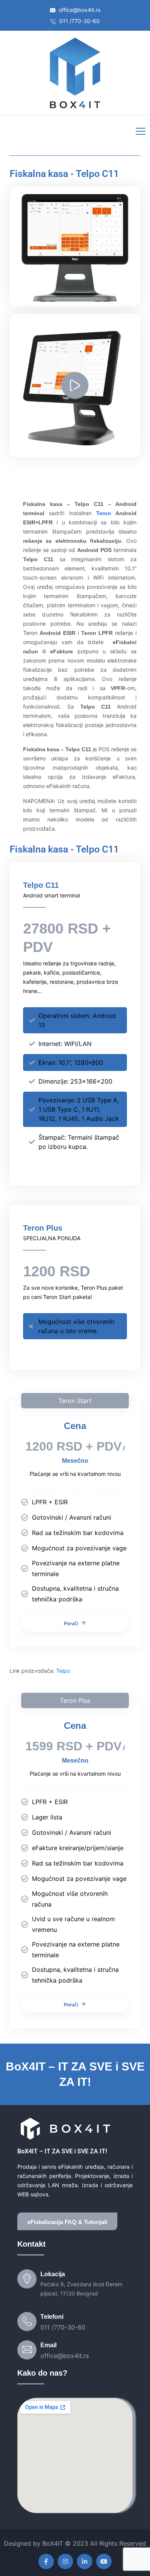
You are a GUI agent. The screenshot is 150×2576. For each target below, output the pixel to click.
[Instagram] (65, 2561)
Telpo (63, 1671)
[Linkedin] (85, 2561)
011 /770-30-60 (79, 21)
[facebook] (46, 2561)
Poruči (71, 1624)
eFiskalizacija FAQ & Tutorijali (67, 2222)
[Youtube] (104, 2561)
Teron (104, 513)
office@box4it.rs (79, 10)
